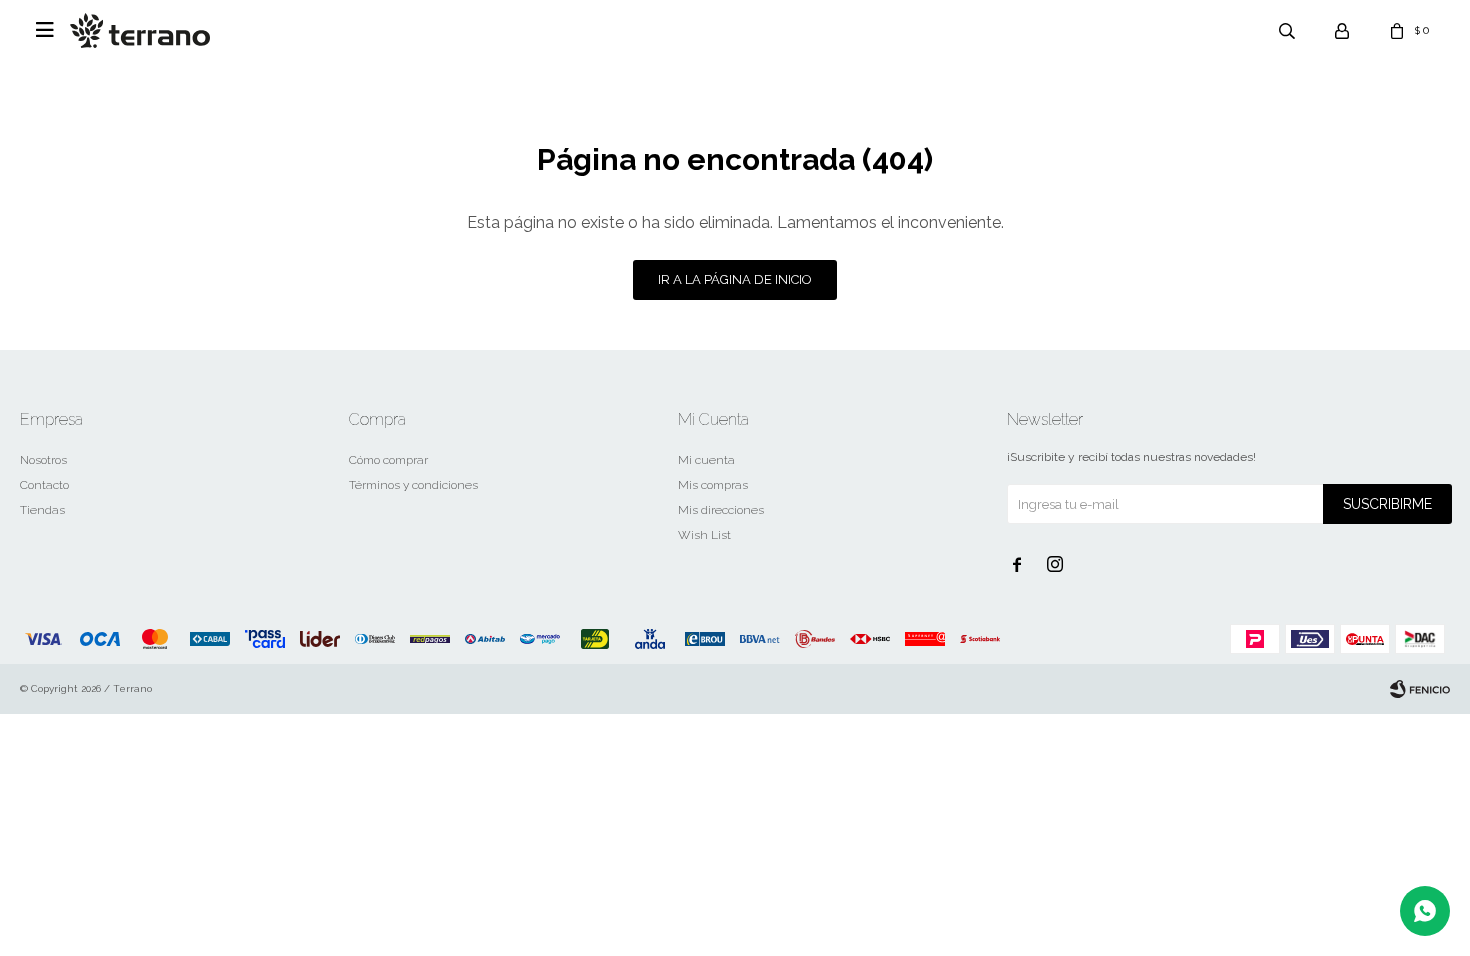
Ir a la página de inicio (735, 279)
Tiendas (42, 510)
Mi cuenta (706, 460)
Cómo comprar (388, 460)
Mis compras (713, 485)
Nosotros (43, 460)
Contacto (44, 485)
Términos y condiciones (413, 485)
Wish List (704, 535)
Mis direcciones (721, 510)
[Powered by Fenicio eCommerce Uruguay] (1420, 689)
